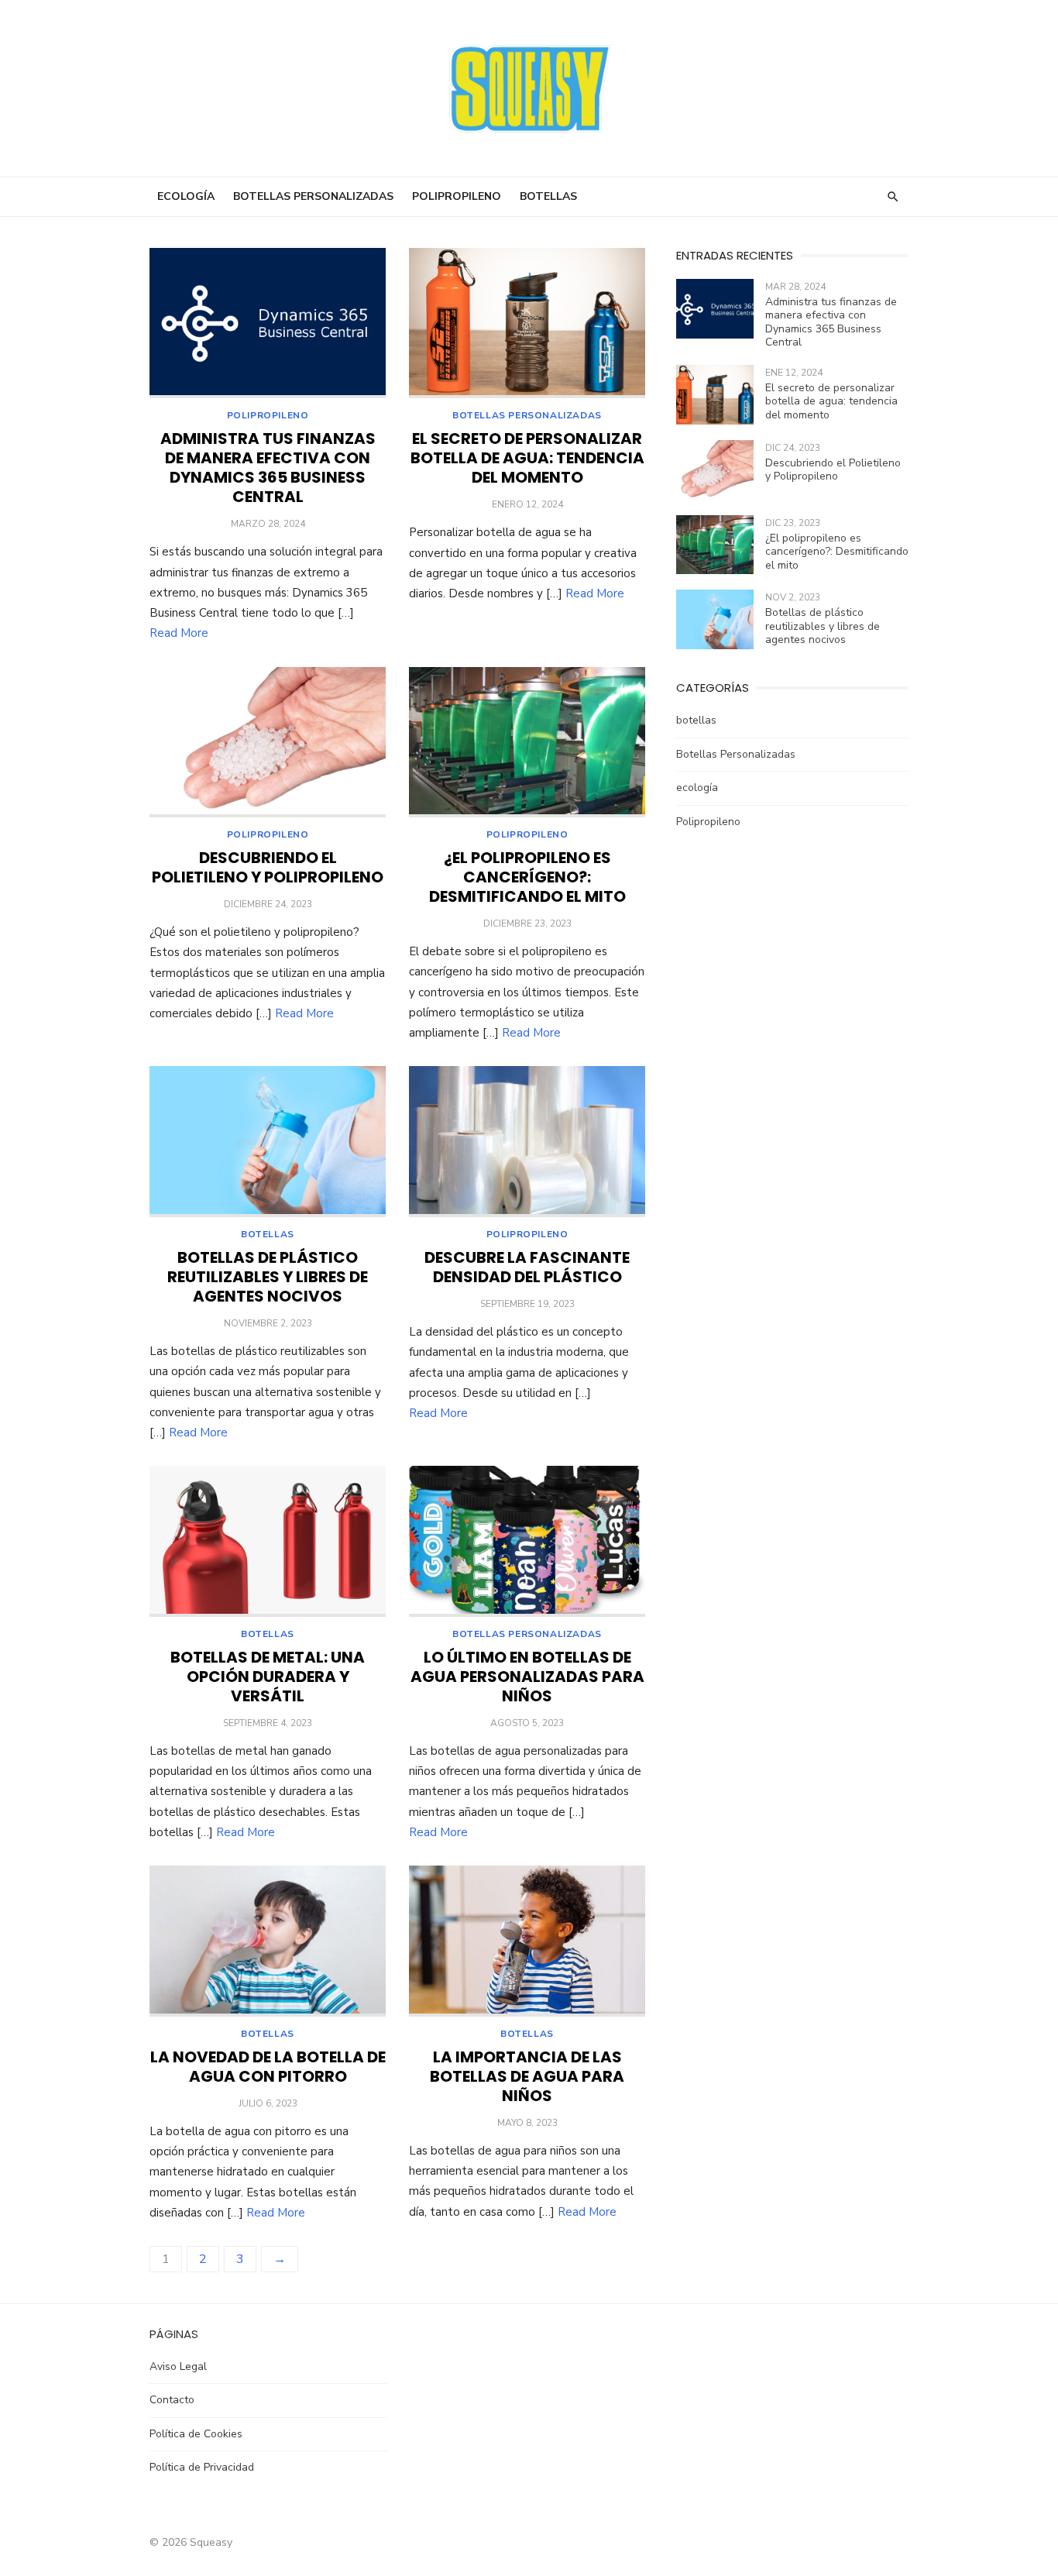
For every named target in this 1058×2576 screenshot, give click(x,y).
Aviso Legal (178, 2366)
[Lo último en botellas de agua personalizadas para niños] (527, 1541)
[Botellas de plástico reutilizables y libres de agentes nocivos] (268, 1142)
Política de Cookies (196, 2434)
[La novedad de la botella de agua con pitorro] (268, 1941)
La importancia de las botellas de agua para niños (527, 2076)
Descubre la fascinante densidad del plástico (527, 1267)
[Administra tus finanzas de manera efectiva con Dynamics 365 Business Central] (268, 323)
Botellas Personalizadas (313, 196)
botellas (548, 196)
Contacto (172, 2400)
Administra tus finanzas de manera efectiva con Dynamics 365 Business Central (268, 468)
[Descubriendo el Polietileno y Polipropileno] (268, 743)
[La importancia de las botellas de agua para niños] (527, 1941)
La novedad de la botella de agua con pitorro (268, 2067)
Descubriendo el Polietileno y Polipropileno (268, 867)
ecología (186, 196)
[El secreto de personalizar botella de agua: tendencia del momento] (527, 323)
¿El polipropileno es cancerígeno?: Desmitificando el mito (527, 877)
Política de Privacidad (202, 2467)
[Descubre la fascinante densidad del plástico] (527, 1142)
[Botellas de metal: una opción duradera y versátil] (268, 1541)
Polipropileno (457, 196)
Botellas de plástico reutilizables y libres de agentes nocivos (268, 1277)
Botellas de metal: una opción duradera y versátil (268, 1677)
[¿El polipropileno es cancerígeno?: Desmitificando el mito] (527, 743)
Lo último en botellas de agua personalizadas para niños (527, 1677)
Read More (179, 633)
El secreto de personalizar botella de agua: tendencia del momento (527, 458)
